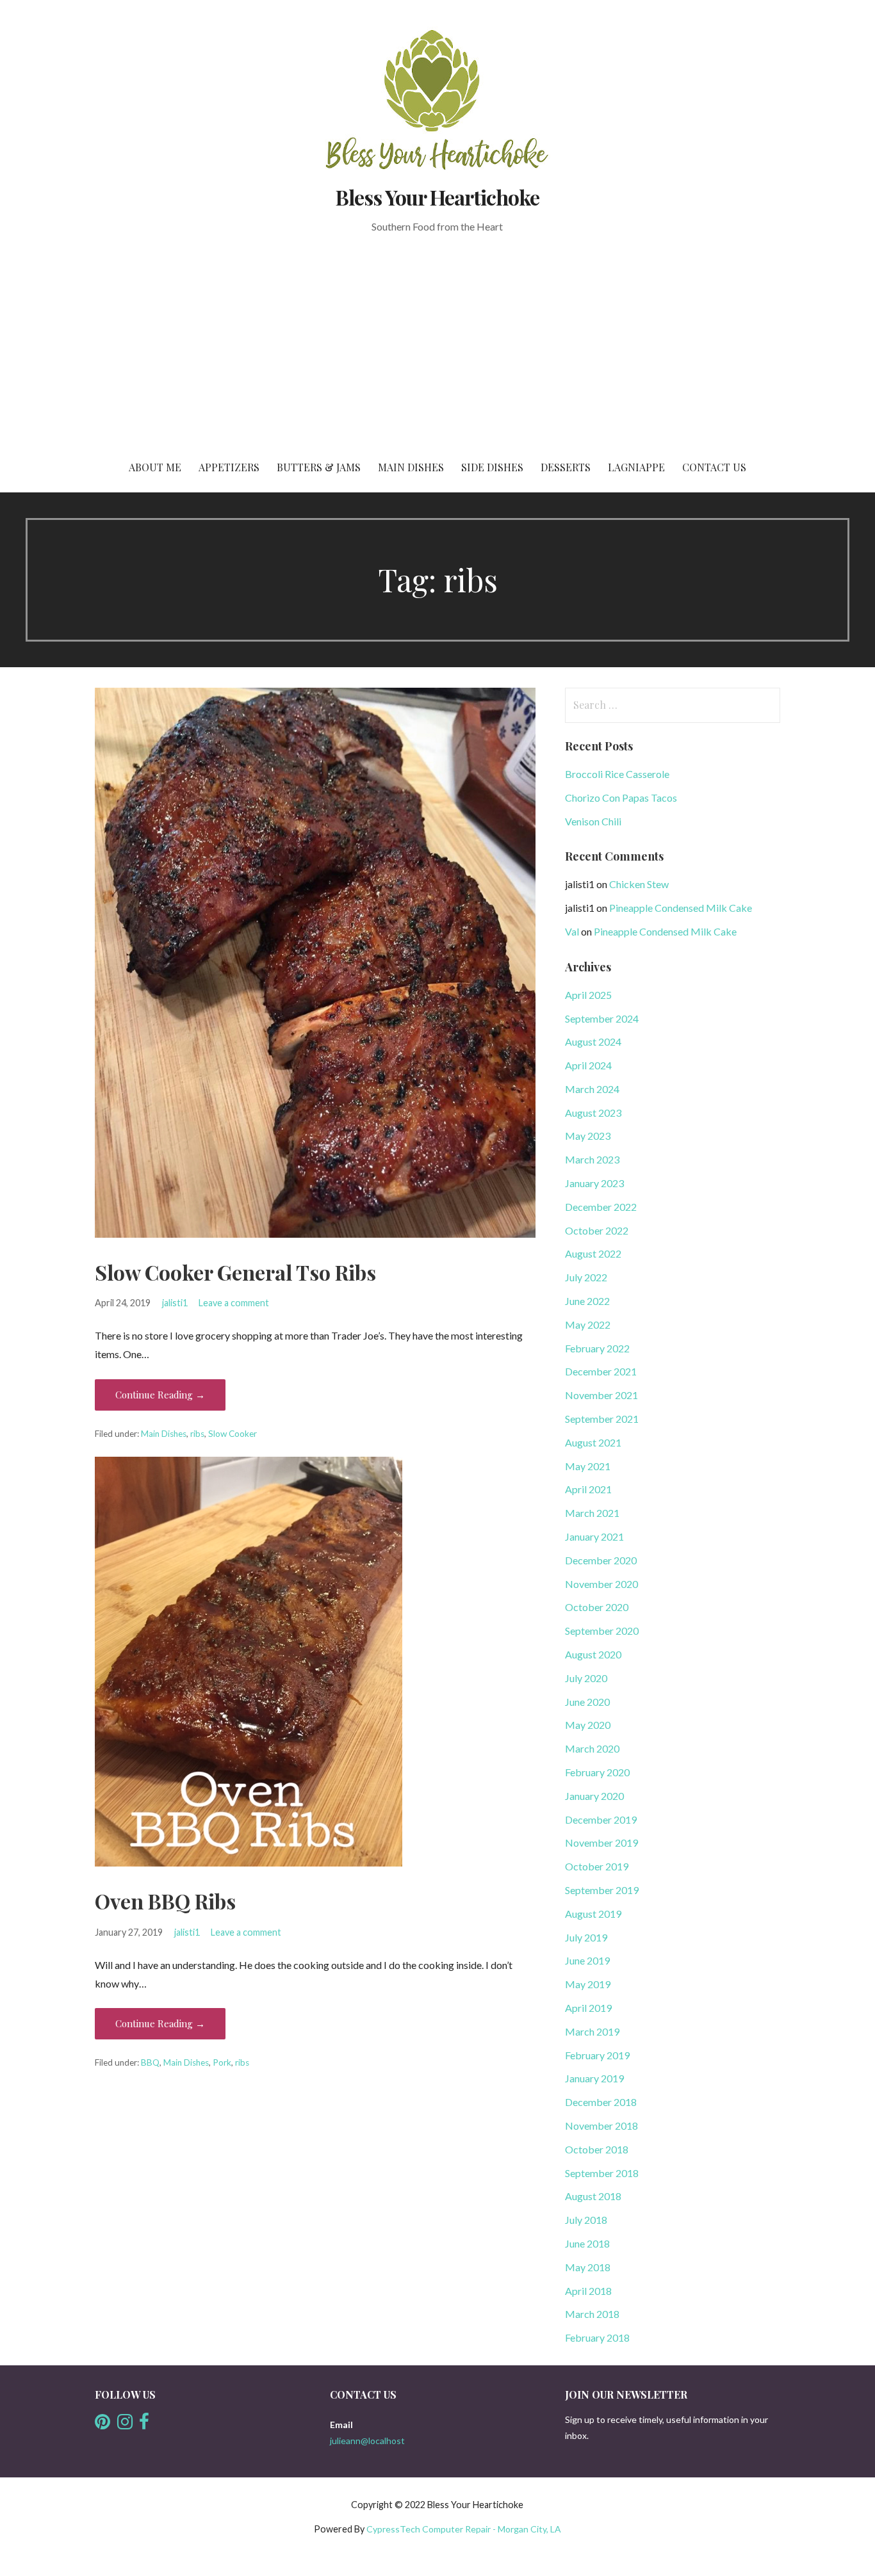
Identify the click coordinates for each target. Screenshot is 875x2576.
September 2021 (602, 1419)
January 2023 (594, 1183)
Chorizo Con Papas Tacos (621, 798)
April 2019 (588, 2008)
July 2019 (586, 1937)
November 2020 (601, 1584)
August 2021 (593, 1442)
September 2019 (602, 1890)
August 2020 (593, 1654)
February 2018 (597, 2337)
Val (572, 931)
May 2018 (588, 2267)
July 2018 (586, 2220)
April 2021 (588, 1489)
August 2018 (593, 2196)
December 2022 (601, 1207)
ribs (197, 1434)
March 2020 (592, 1748)
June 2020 (587, 1702)
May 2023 (588, 1136)
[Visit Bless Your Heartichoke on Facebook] (144, 2425)
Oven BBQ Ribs (165, 1901)
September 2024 (602, 1018)
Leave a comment (234, 1303)
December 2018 (601, 2102)
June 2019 (587, 1960)
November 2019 (601, 1843)
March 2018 (592, 2314)
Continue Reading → (160, 1395)
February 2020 (597, 1772)
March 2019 (592, 2031)
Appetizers (229, 467)
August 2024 (593, 1041)
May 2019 (588, 1984)
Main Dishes (411, 467)
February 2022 (597, 1348)
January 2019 (594, 2078)
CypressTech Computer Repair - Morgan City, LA (464, 2529)
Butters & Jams (319, 467)
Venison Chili (593, 821)
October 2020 (597, 1607)
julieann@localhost (367, 2441)
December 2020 (601, 1560)
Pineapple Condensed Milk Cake (681, 908)
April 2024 (588, 1065)
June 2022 (587, 1301)
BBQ (150, 2062)
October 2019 (597, 1866)
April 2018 (588, 2291)
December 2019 (601, 1819)
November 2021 (601, 1395)
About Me (155, 467)
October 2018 (597, 2149)
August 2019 (593, 1914)
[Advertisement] (437, 347)
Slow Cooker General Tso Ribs (235, 1272)
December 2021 (601, 1371)
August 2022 (593, 1253)
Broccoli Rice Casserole (617, 774)
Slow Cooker (233, 1434)
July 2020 (586, 1678)
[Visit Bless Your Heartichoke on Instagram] (125, 2425)
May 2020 (588, 1725)
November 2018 (601, 2126)
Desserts (566, 467)
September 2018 (602, 2173)
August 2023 (593, 1113)
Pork (222, 2062)
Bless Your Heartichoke (438, 197)
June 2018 (587, 2243)
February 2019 (597, 2055)
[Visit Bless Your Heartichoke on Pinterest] (102, 2425)
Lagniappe (636, 467)
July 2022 (586, 1277)
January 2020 (594, 1796)
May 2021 (588, 1466)
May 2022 (588, 1324)
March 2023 (592, 1159)
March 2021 (592, 1513)
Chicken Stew (639, 884)
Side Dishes (492, 467)
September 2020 (602, 1631)
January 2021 (594, 1536)
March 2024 (592, 1089)
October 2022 (597, 1230)
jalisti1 (175, 1303)
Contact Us (714, 467)
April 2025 (588, 995)
